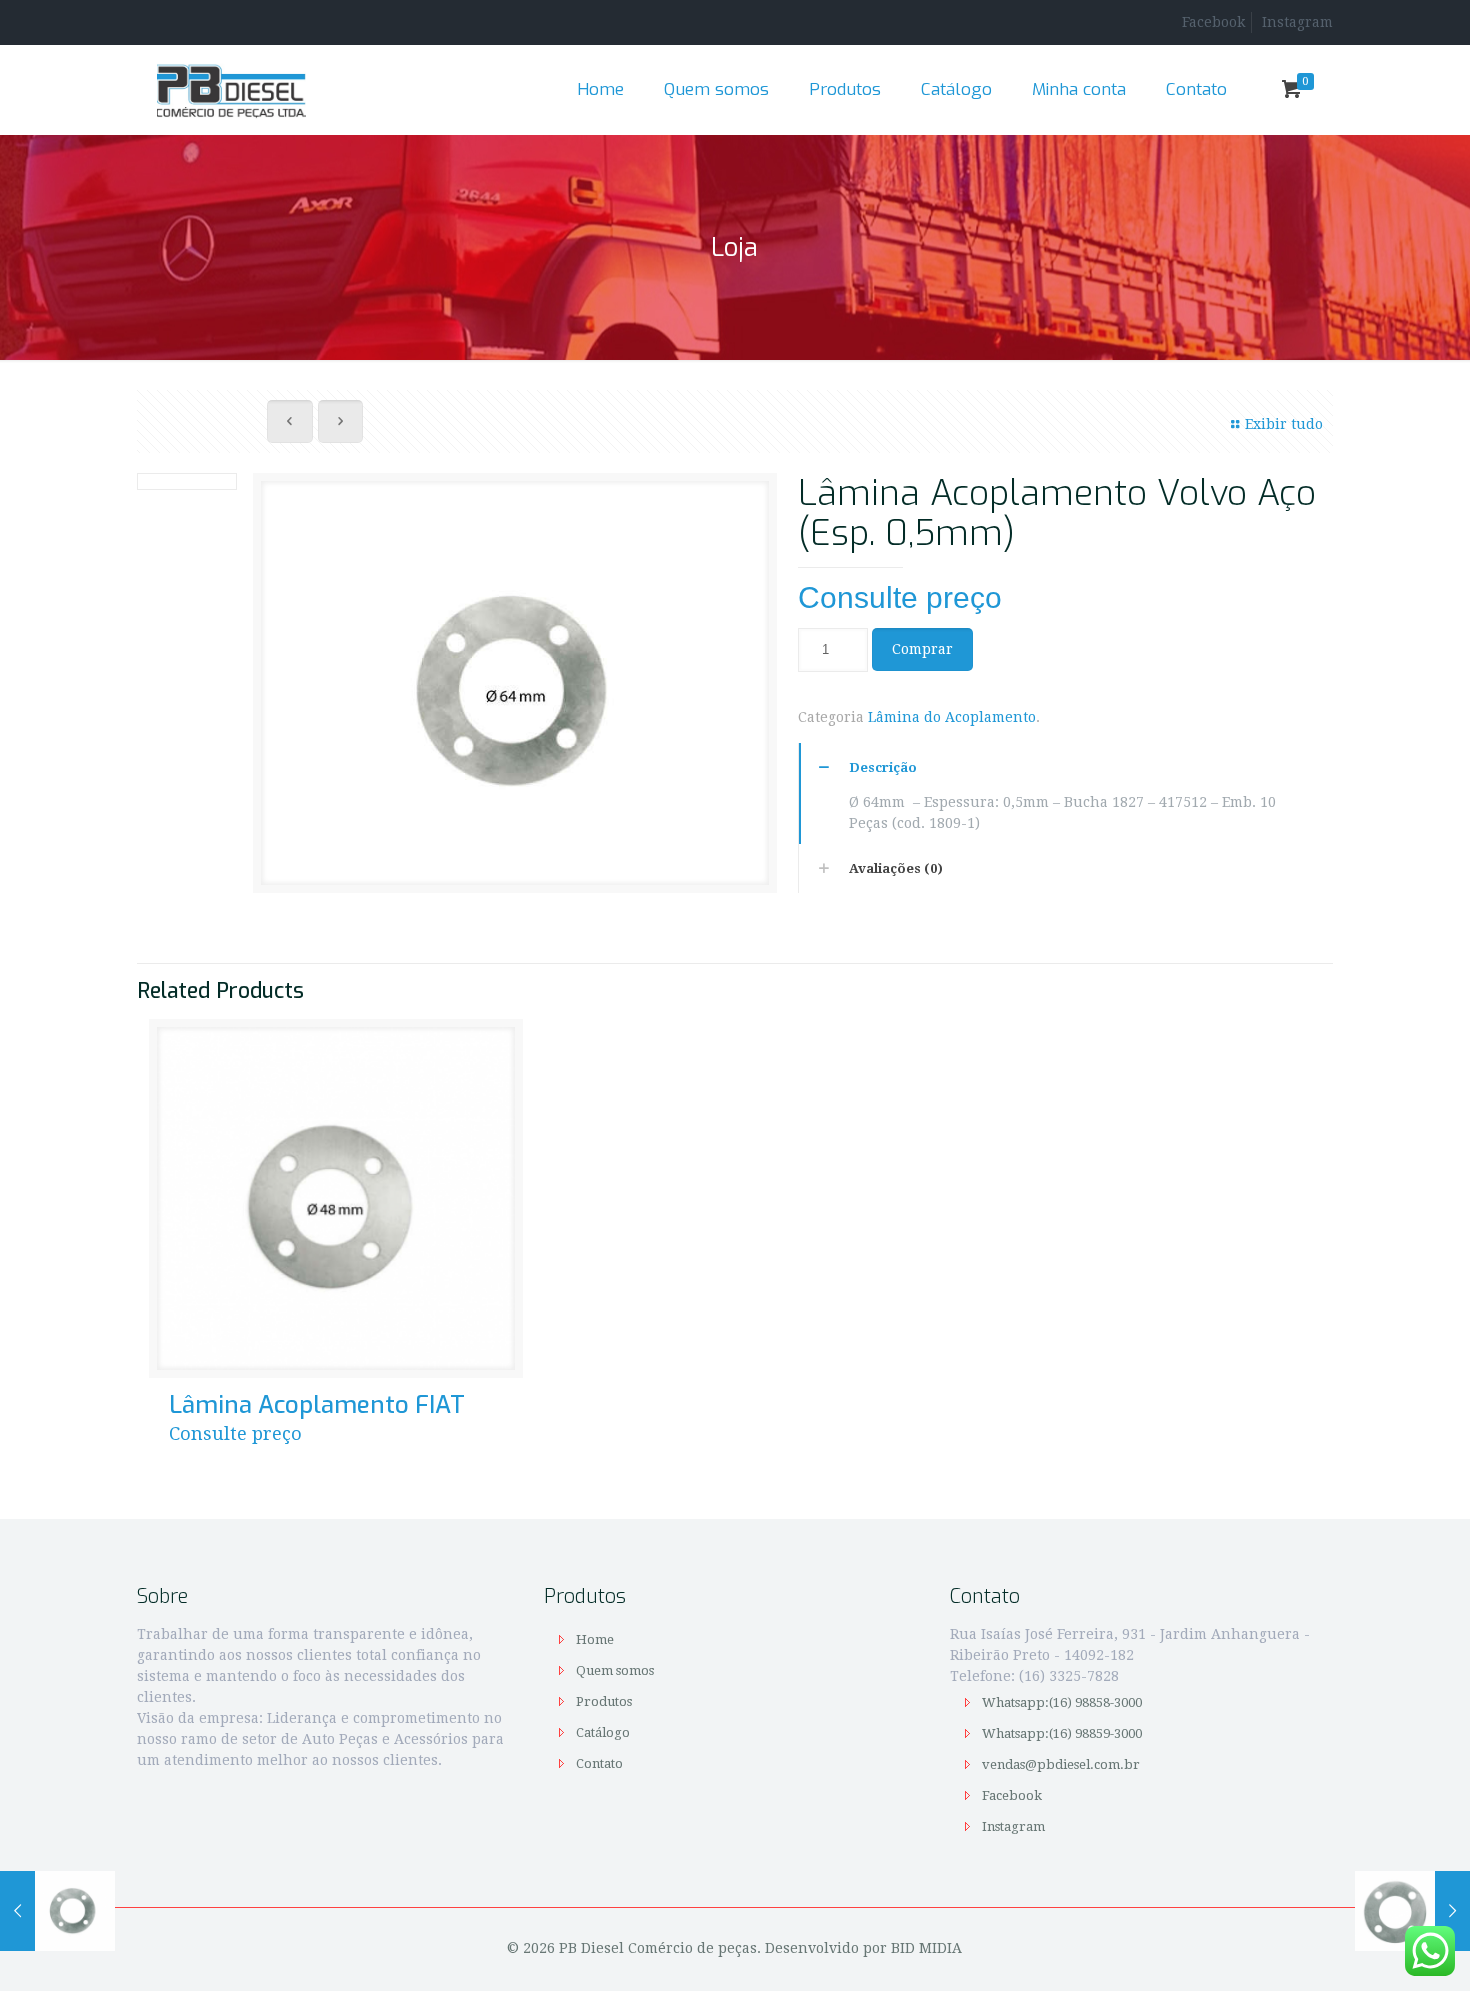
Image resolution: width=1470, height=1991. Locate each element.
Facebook (1213, 22)
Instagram (1297, 22)
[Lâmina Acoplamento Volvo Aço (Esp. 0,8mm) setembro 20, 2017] (57, 1911)
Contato (599, 1763)
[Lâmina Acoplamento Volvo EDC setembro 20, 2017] (1412, 1911)
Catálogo (603, 1732)
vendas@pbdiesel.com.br (1061, 1764)
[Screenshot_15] (514, 690)
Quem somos (615, 1670)
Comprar (922, 649)
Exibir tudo (1284, 424)
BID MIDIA (926, 1948)
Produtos (604, 1701)
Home (595, 1639)
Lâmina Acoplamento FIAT (317, 1405)
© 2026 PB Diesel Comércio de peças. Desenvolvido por (699, 1948)
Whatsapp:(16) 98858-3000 (1063, 1702)
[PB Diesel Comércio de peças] (231, 90)
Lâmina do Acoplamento (952, 717)
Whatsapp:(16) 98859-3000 (1063, 1733)
